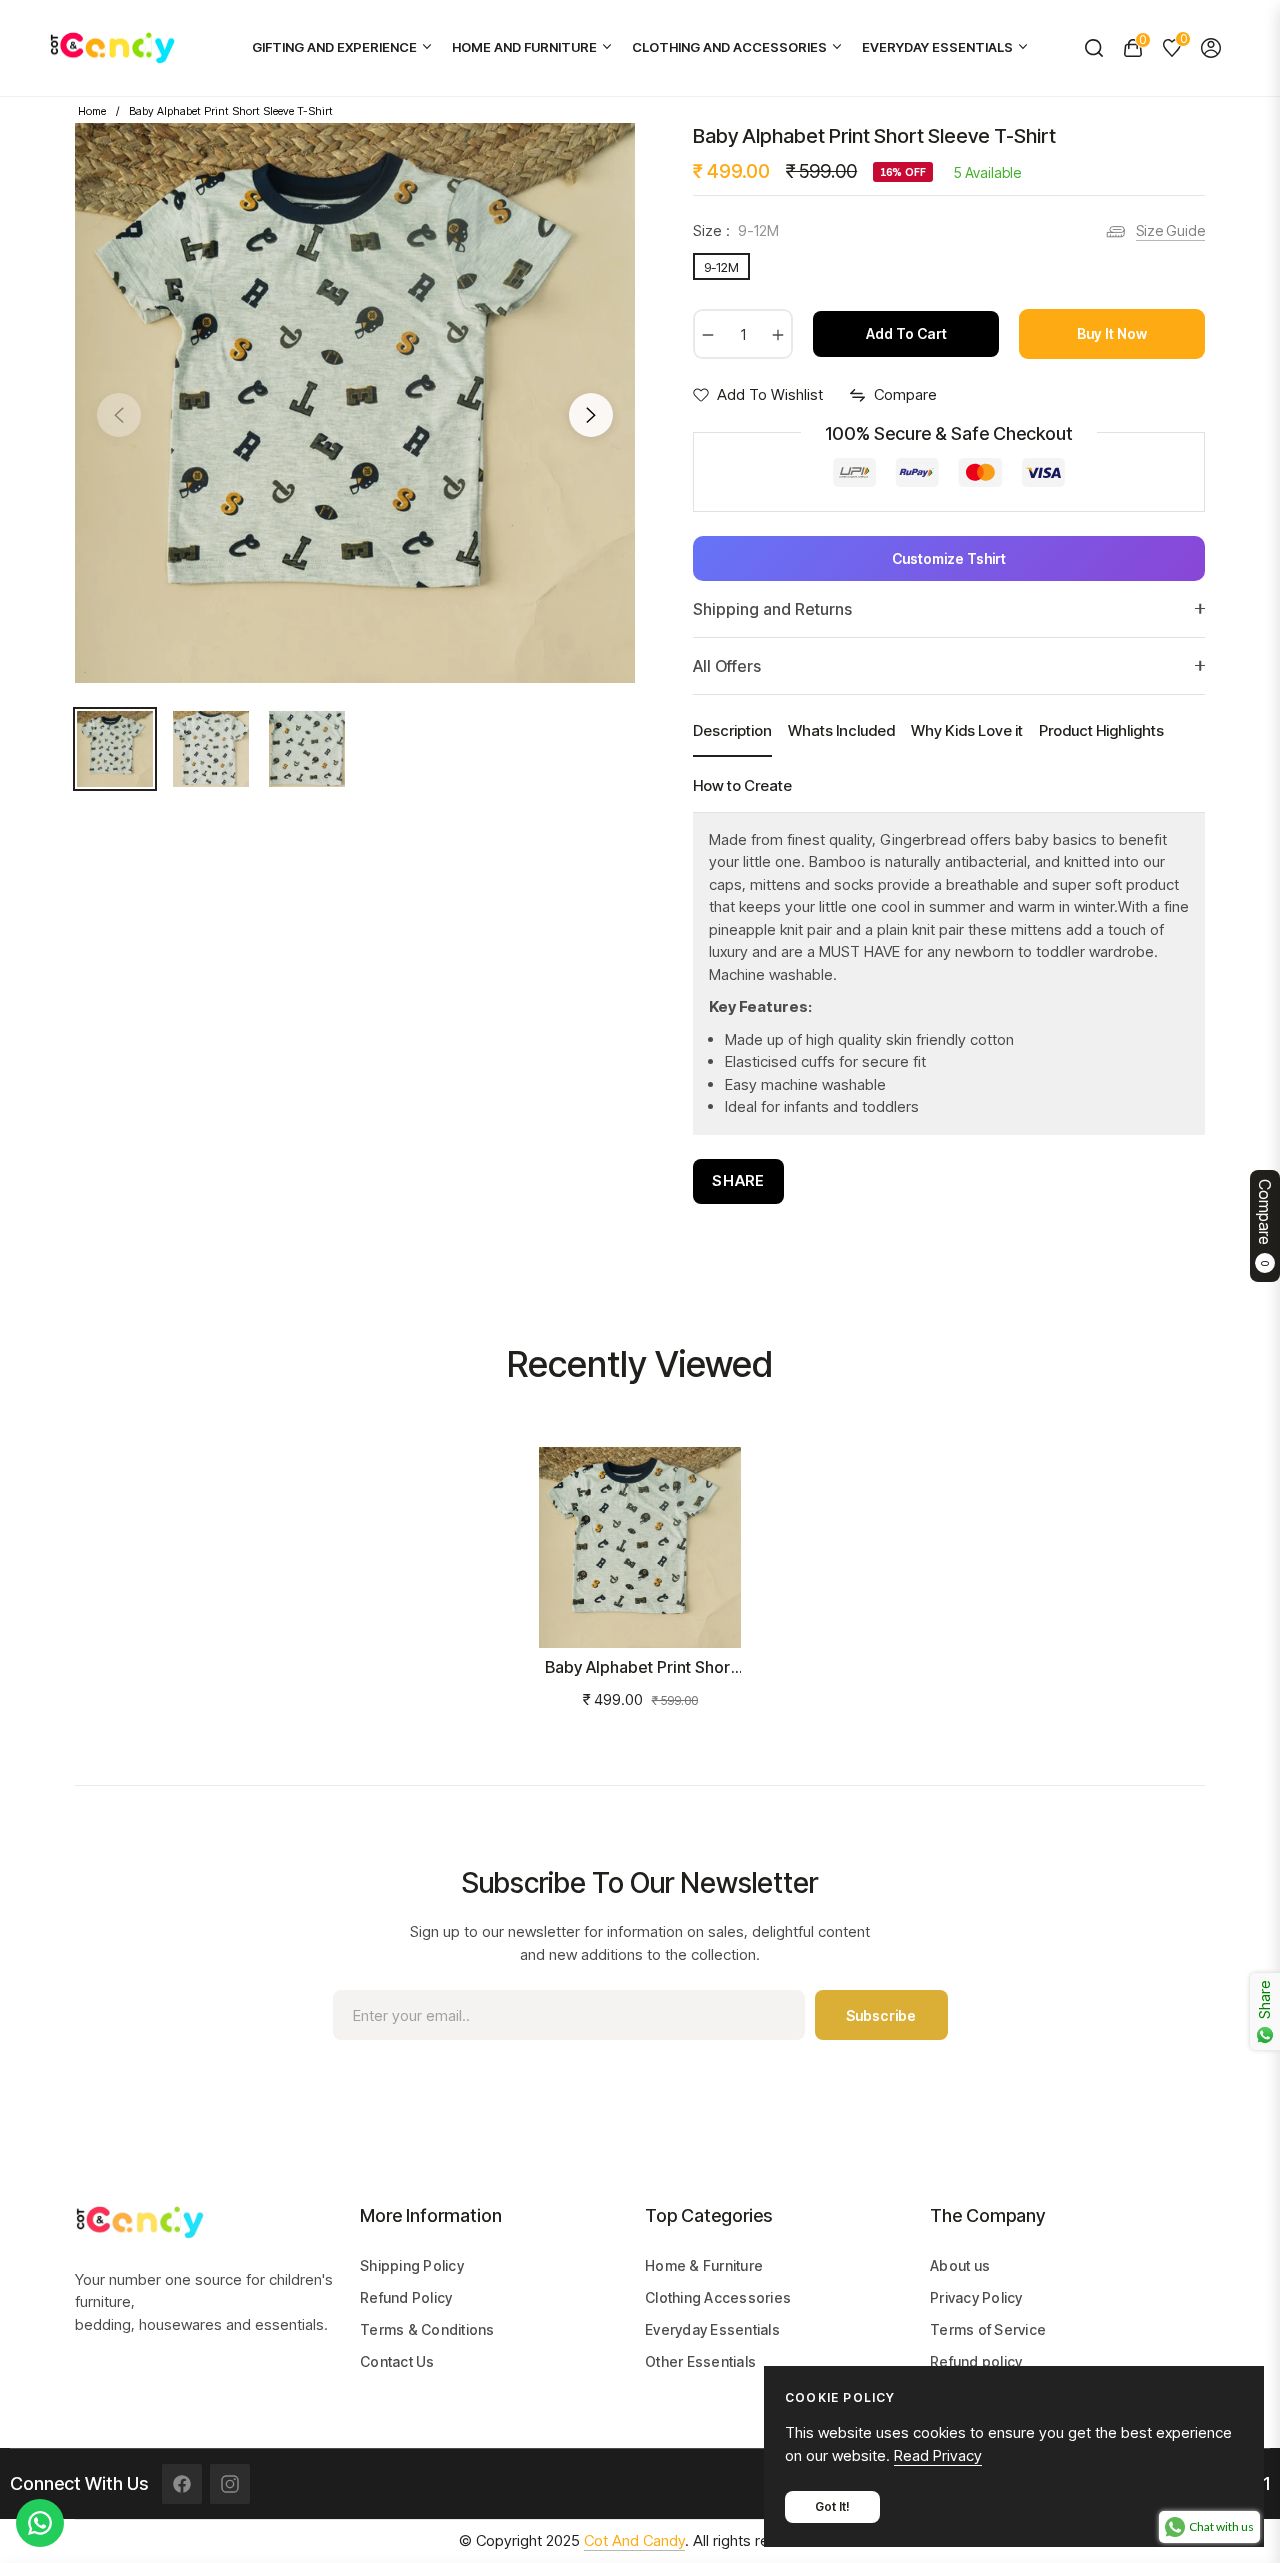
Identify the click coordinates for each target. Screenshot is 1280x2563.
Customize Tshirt (949, 558)
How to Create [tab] (742, 785)
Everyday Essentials (712, 2329)
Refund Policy (406, 2297)
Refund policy (976, 2361)
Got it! (832, 2506)
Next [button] (591, 415)
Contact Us (397, 2361)
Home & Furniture (704, 2265)
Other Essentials (700, 2361)
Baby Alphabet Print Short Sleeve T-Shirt (640, 1667)
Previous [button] (119, 415)
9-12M (721, 267)
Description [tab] (732, 730)
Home (92, 111)
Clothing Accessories (718, 2297)
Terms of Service (988, 2329)
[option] (355, 403)
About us (960, 2265)
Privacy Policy (976, 2297)
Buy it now (1112, 333)
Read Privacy (938, 2455)
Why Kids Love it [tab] (967, 730)
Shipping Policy (412, 2265)
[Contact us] (40, 2523)
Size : (736, 230)
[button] (1093, 48)
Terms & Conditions (427, 2329)
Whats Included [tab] (841, 730)
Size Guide (1170, 230)
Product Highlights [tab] (1101, 730)
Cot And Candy (634, 2540)
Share (738, 1180)
